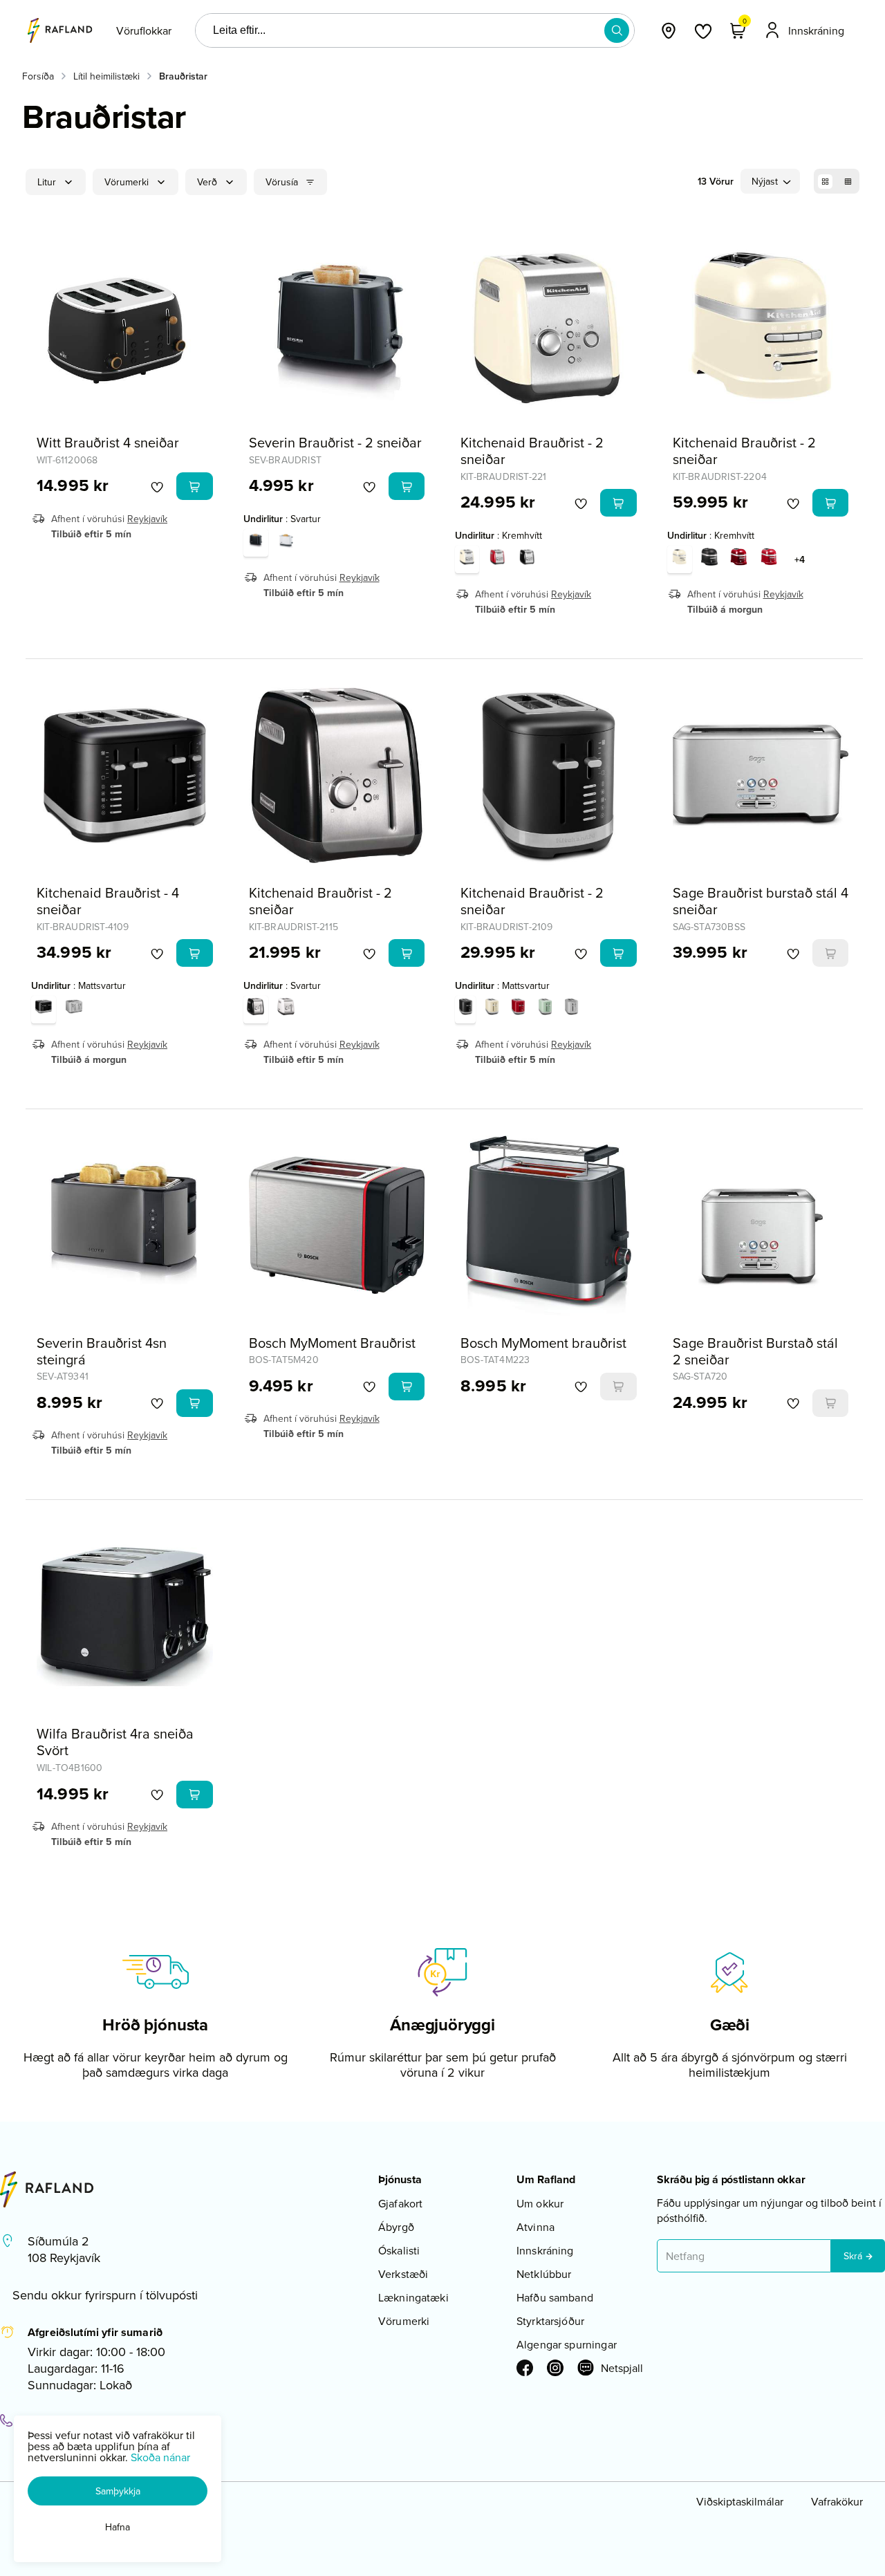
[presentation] (144, 30)
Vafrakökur (837, 2501)
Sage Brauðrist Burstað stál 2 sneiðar (755, 1351)
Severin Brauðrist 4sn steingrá (102, 1351)
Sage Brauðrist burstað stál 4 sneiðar (761, 901)
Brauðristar (183, 76)
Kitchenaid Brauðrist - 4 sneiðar (108, 901)
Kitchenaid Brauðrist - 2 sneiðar (532, 451)
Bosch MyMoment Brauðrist (332, 1343)
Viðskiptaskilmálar (740, 2501)
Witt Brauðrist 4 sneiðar (108, 442)
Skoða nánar (160, 2457)
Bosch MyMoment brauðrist (543, 1343)
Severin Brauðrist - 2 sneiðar (335, 442)
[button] (617, 30)
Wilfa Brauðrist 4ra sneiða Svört (115, 1742)
